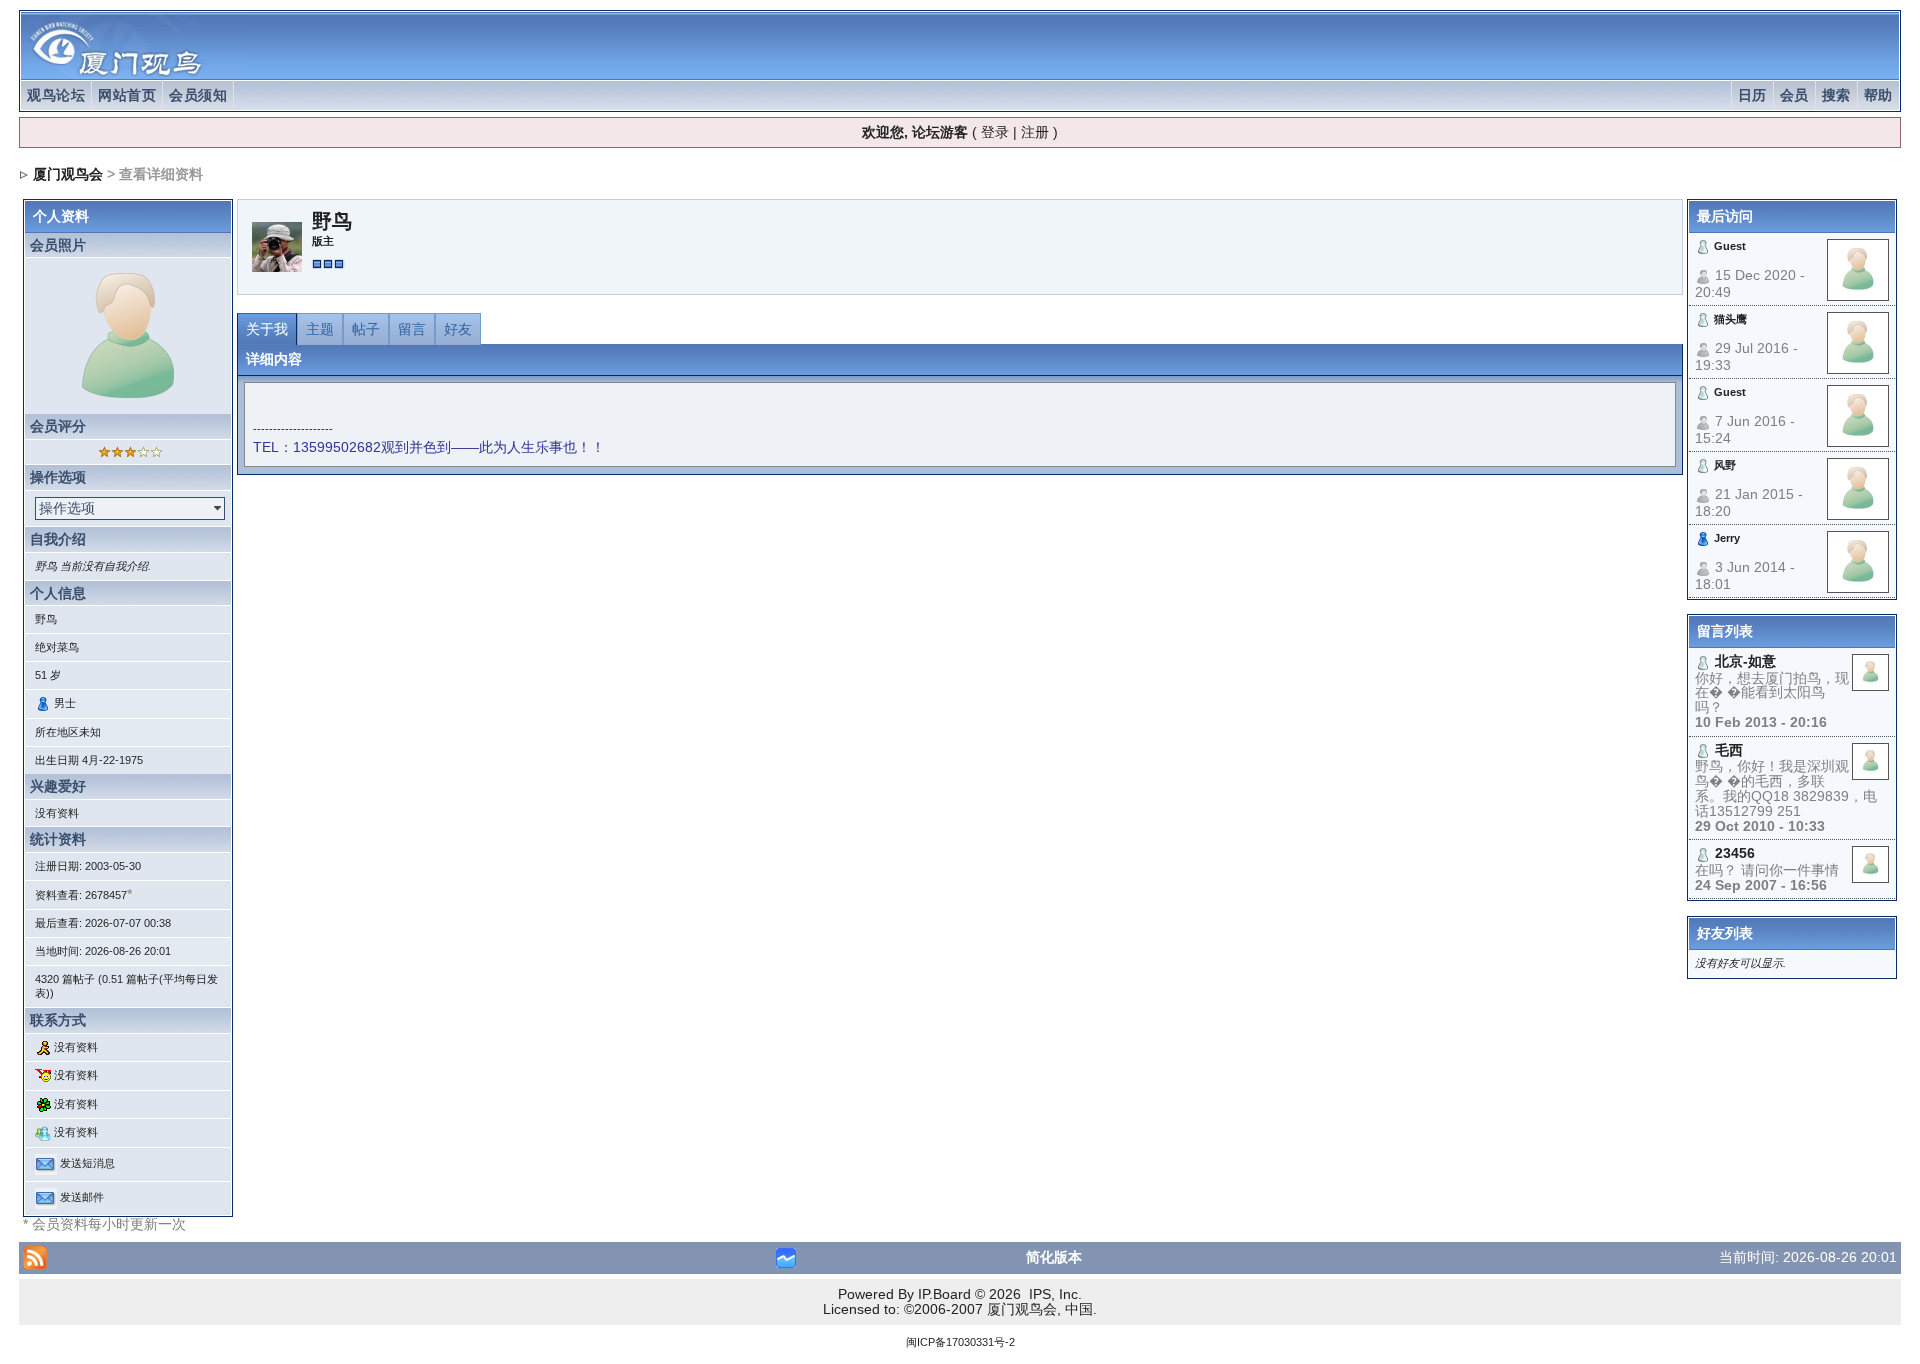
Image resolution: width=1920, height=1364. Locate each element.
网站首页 (127, 95)
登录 (995, 132)
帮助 (1878, 95)
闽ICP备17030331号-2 (960, 1342)
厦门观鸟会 (68, 174)
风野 (1725, 465)
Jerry (1727, 538)
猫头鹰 (1730, 319)
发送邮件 (82, 1197)
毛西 (1729, 750)
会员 (1794, 95)
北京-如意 (1745, 661)
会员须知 (198, 95)
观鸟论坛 (56, 95)
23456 (1735, 853)
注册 (1035, 132)
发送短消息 (87, 1163)
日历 (1752, 95)
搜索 (1836, 95)
